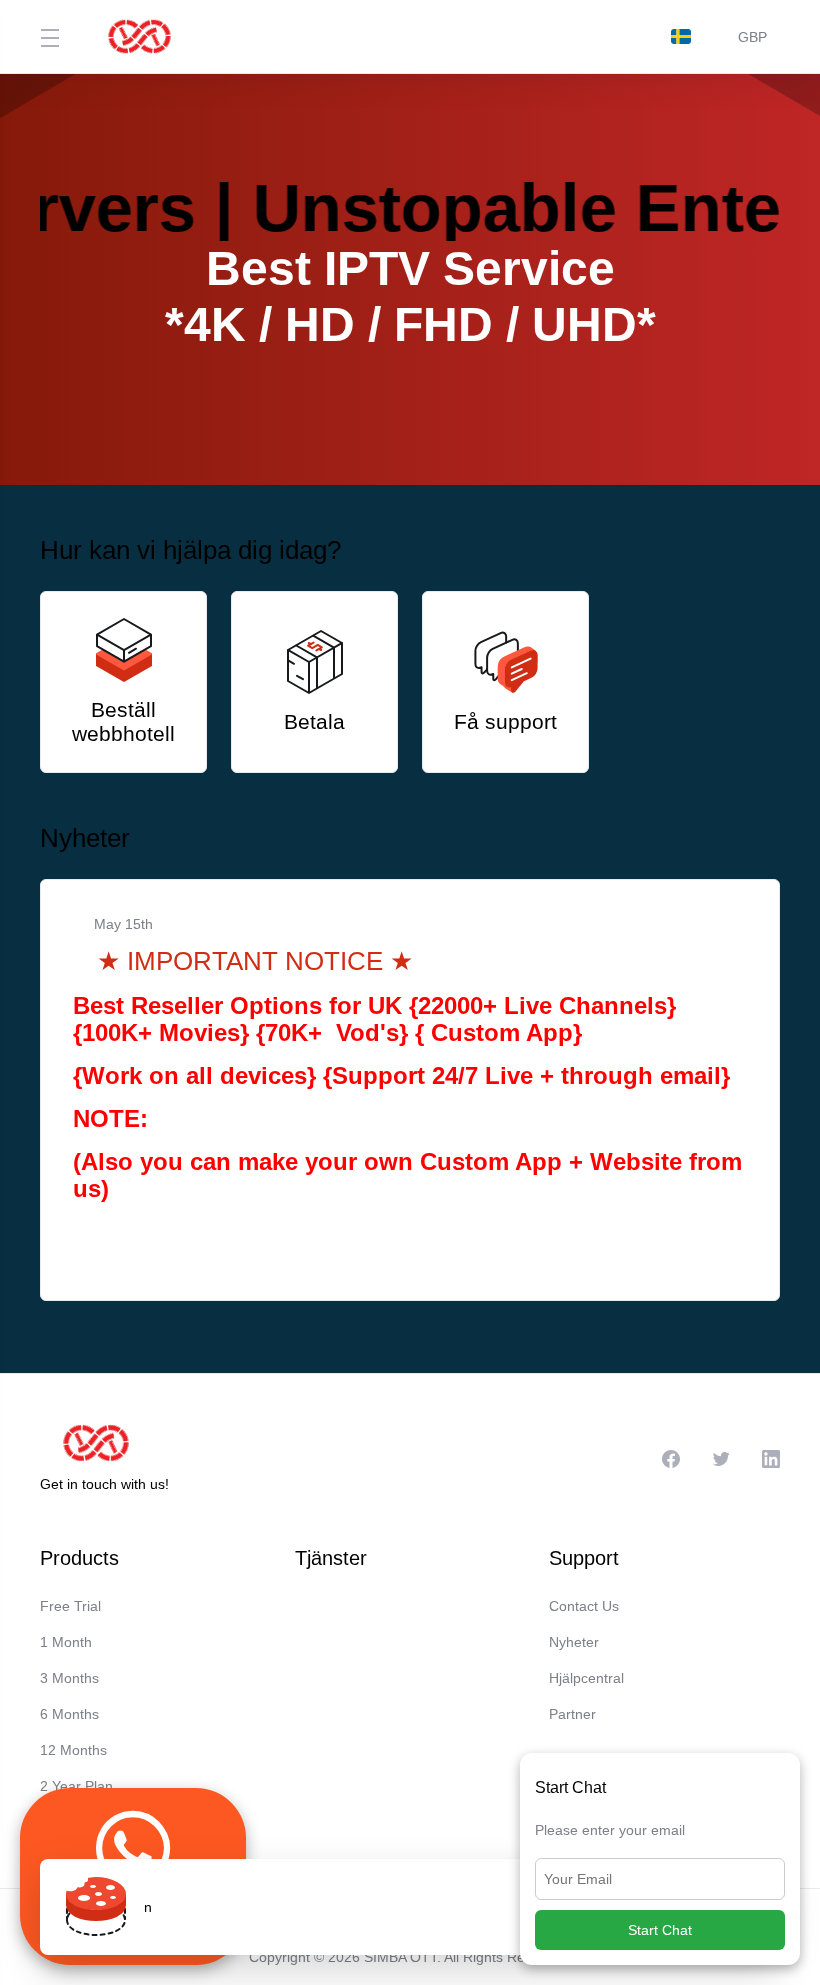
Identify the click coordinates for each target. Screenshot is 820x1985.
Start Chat (660, 1930)
